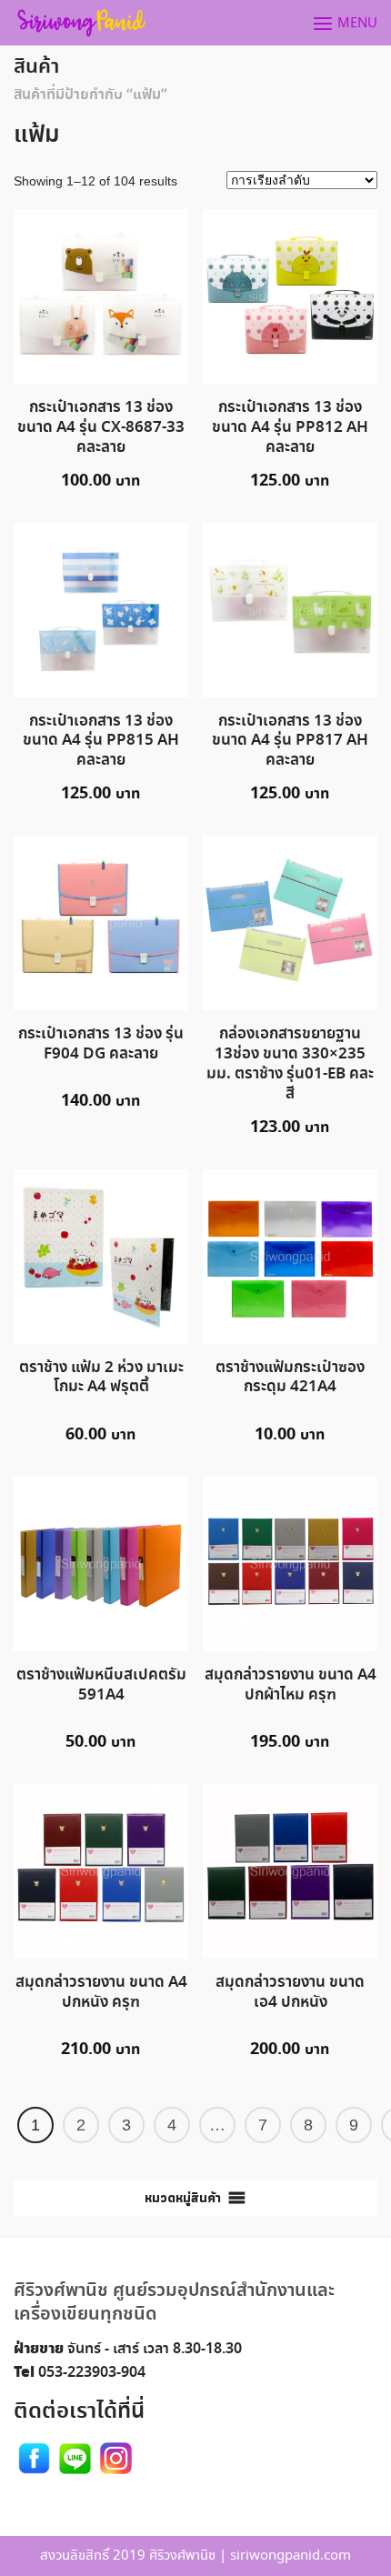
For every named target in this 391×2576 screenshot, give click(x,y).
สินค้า (36, 67)
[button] (183, 2198)
